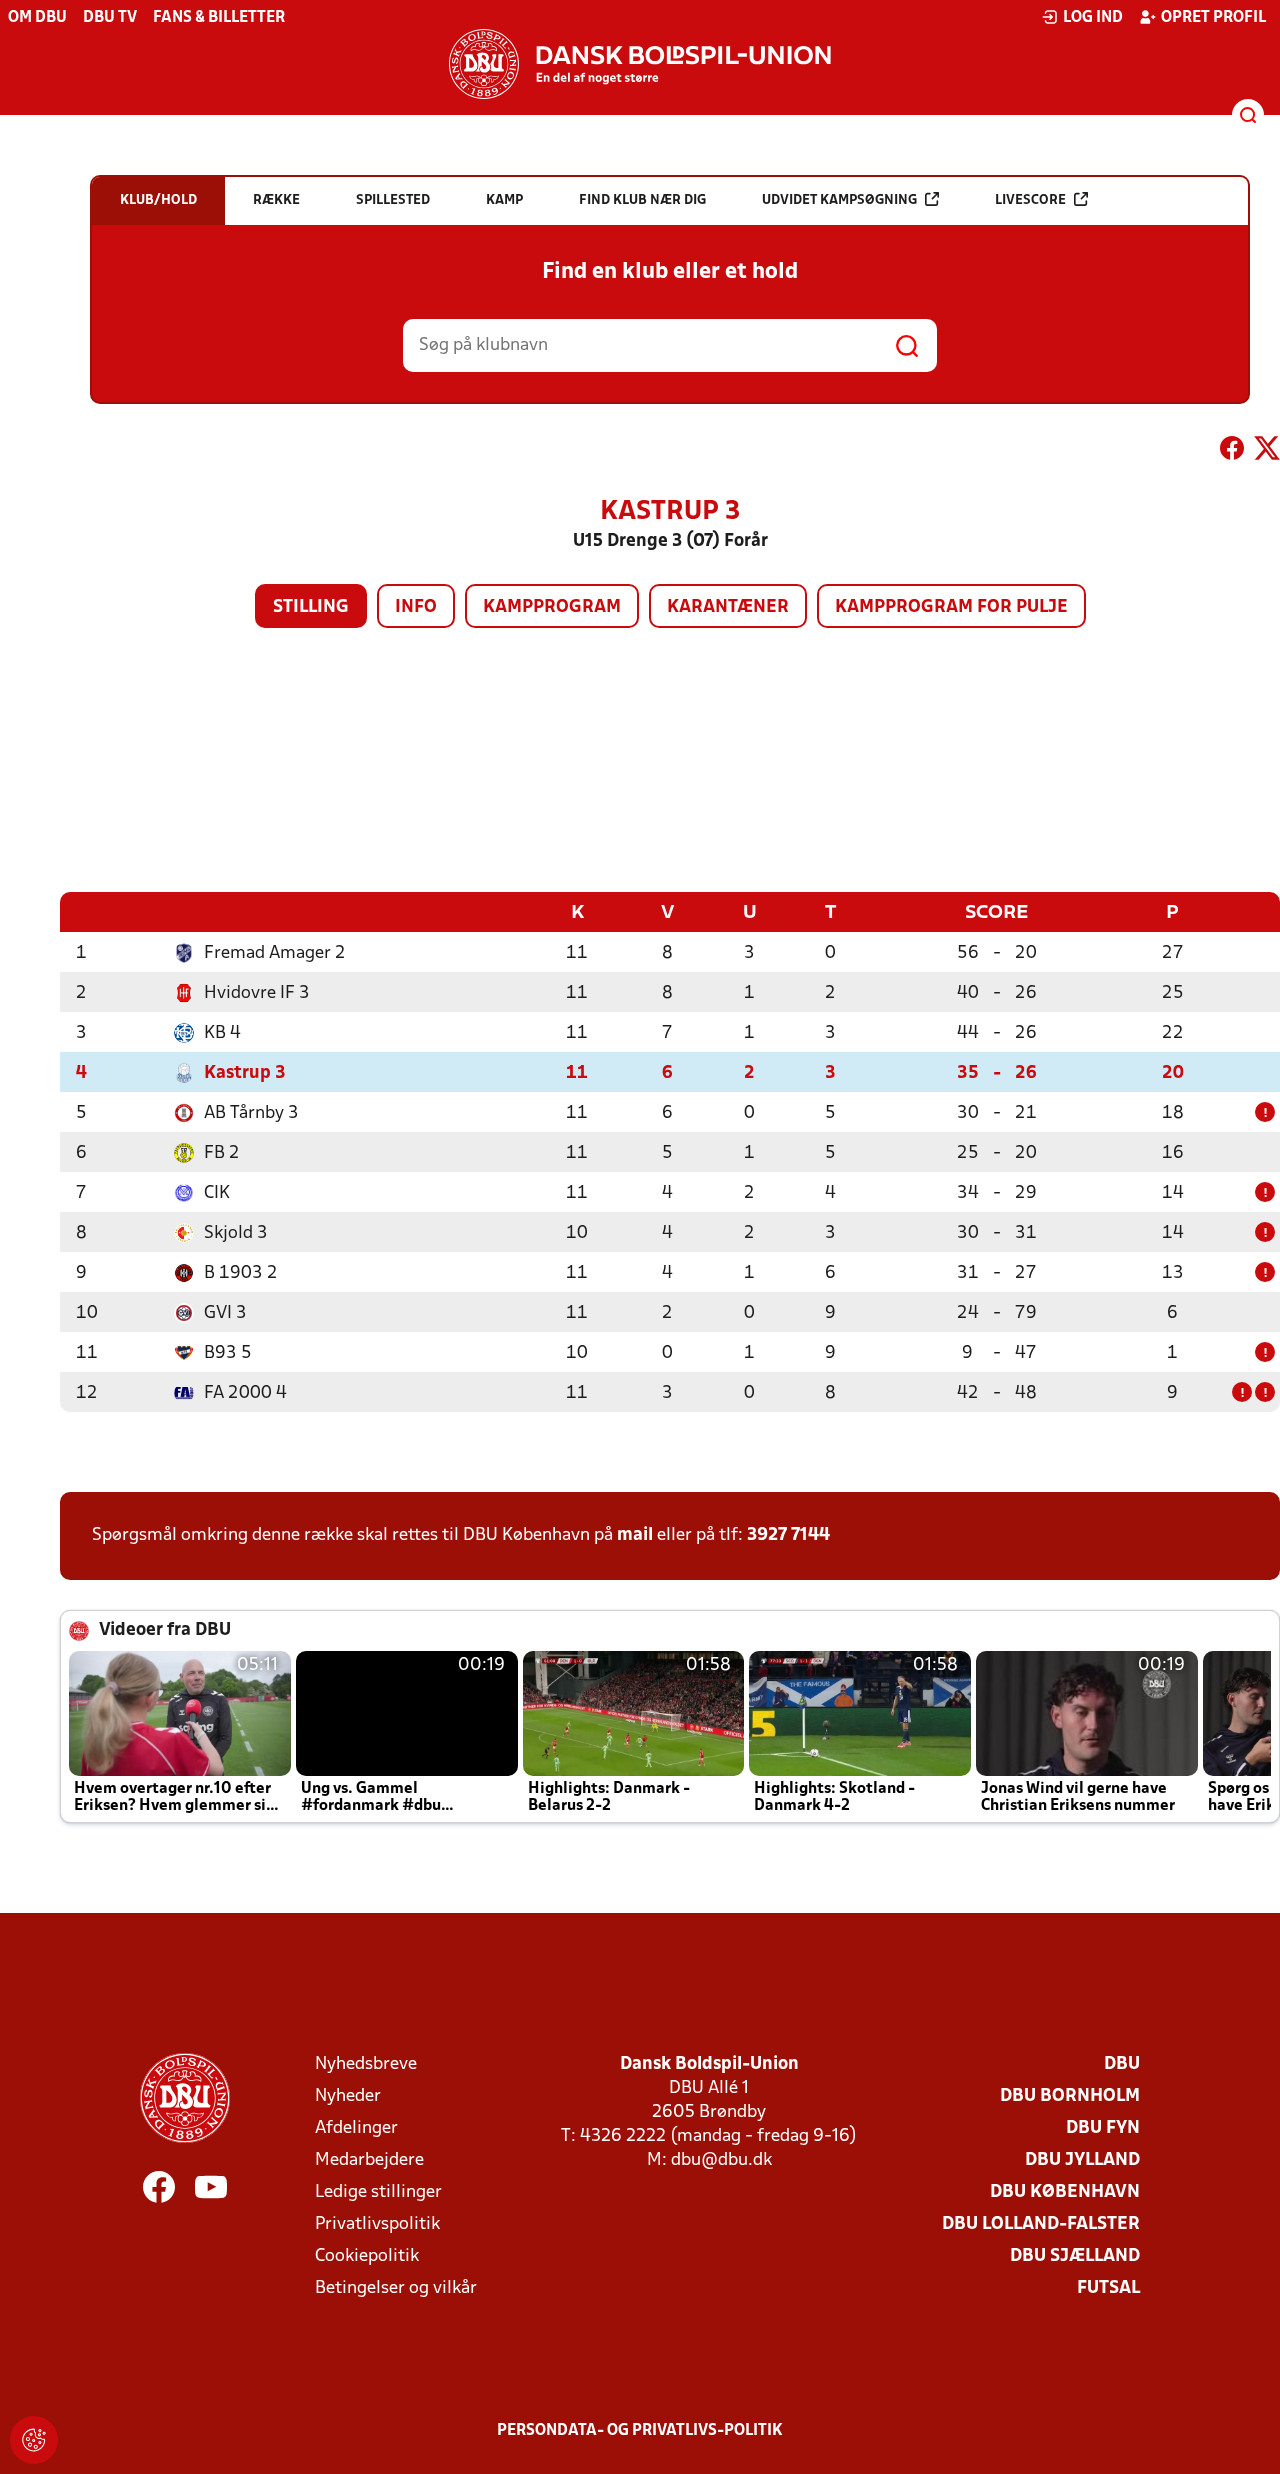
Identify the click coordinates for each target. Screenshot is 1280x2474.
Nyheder (348, 2096)
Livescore (1030, 200)
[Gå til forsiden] (640, 64)
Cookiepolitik (367, 2256)
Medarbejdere (369, 2160)
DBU (1122, 2064)
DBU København (1065, 2192)
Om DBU (37, 18)
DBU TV (110, 18)
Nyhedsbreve (366, 2064)
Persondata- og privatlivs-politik (640, 2431)
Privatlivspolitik (377, 2224)
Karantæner (728, 607)
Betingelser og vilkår (396, 2288)
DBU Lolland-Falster (1041, 2224)
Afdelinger (356, 2128)
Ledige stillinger (378, 2192)
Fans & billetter (219, 18)
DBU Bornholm (1070, 2096)
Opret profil (1213, 18)
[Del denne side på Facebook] (1232, 452)
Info (416, 607)
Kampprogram (552, 607)
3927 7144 (788, 1535)
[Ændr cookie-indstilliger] (34, 2440)
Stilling (311, 607)
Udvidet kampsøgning (839, 200)
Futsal (1108, 2288)
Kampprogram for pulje (951, 607)
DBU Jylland (1082, 2160)
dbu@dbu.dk (721, 2160)
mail (635, 1535)
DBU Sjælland (1075, 2256)
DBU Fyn (1103, 2128)
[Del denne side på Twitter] (1267, 452)
